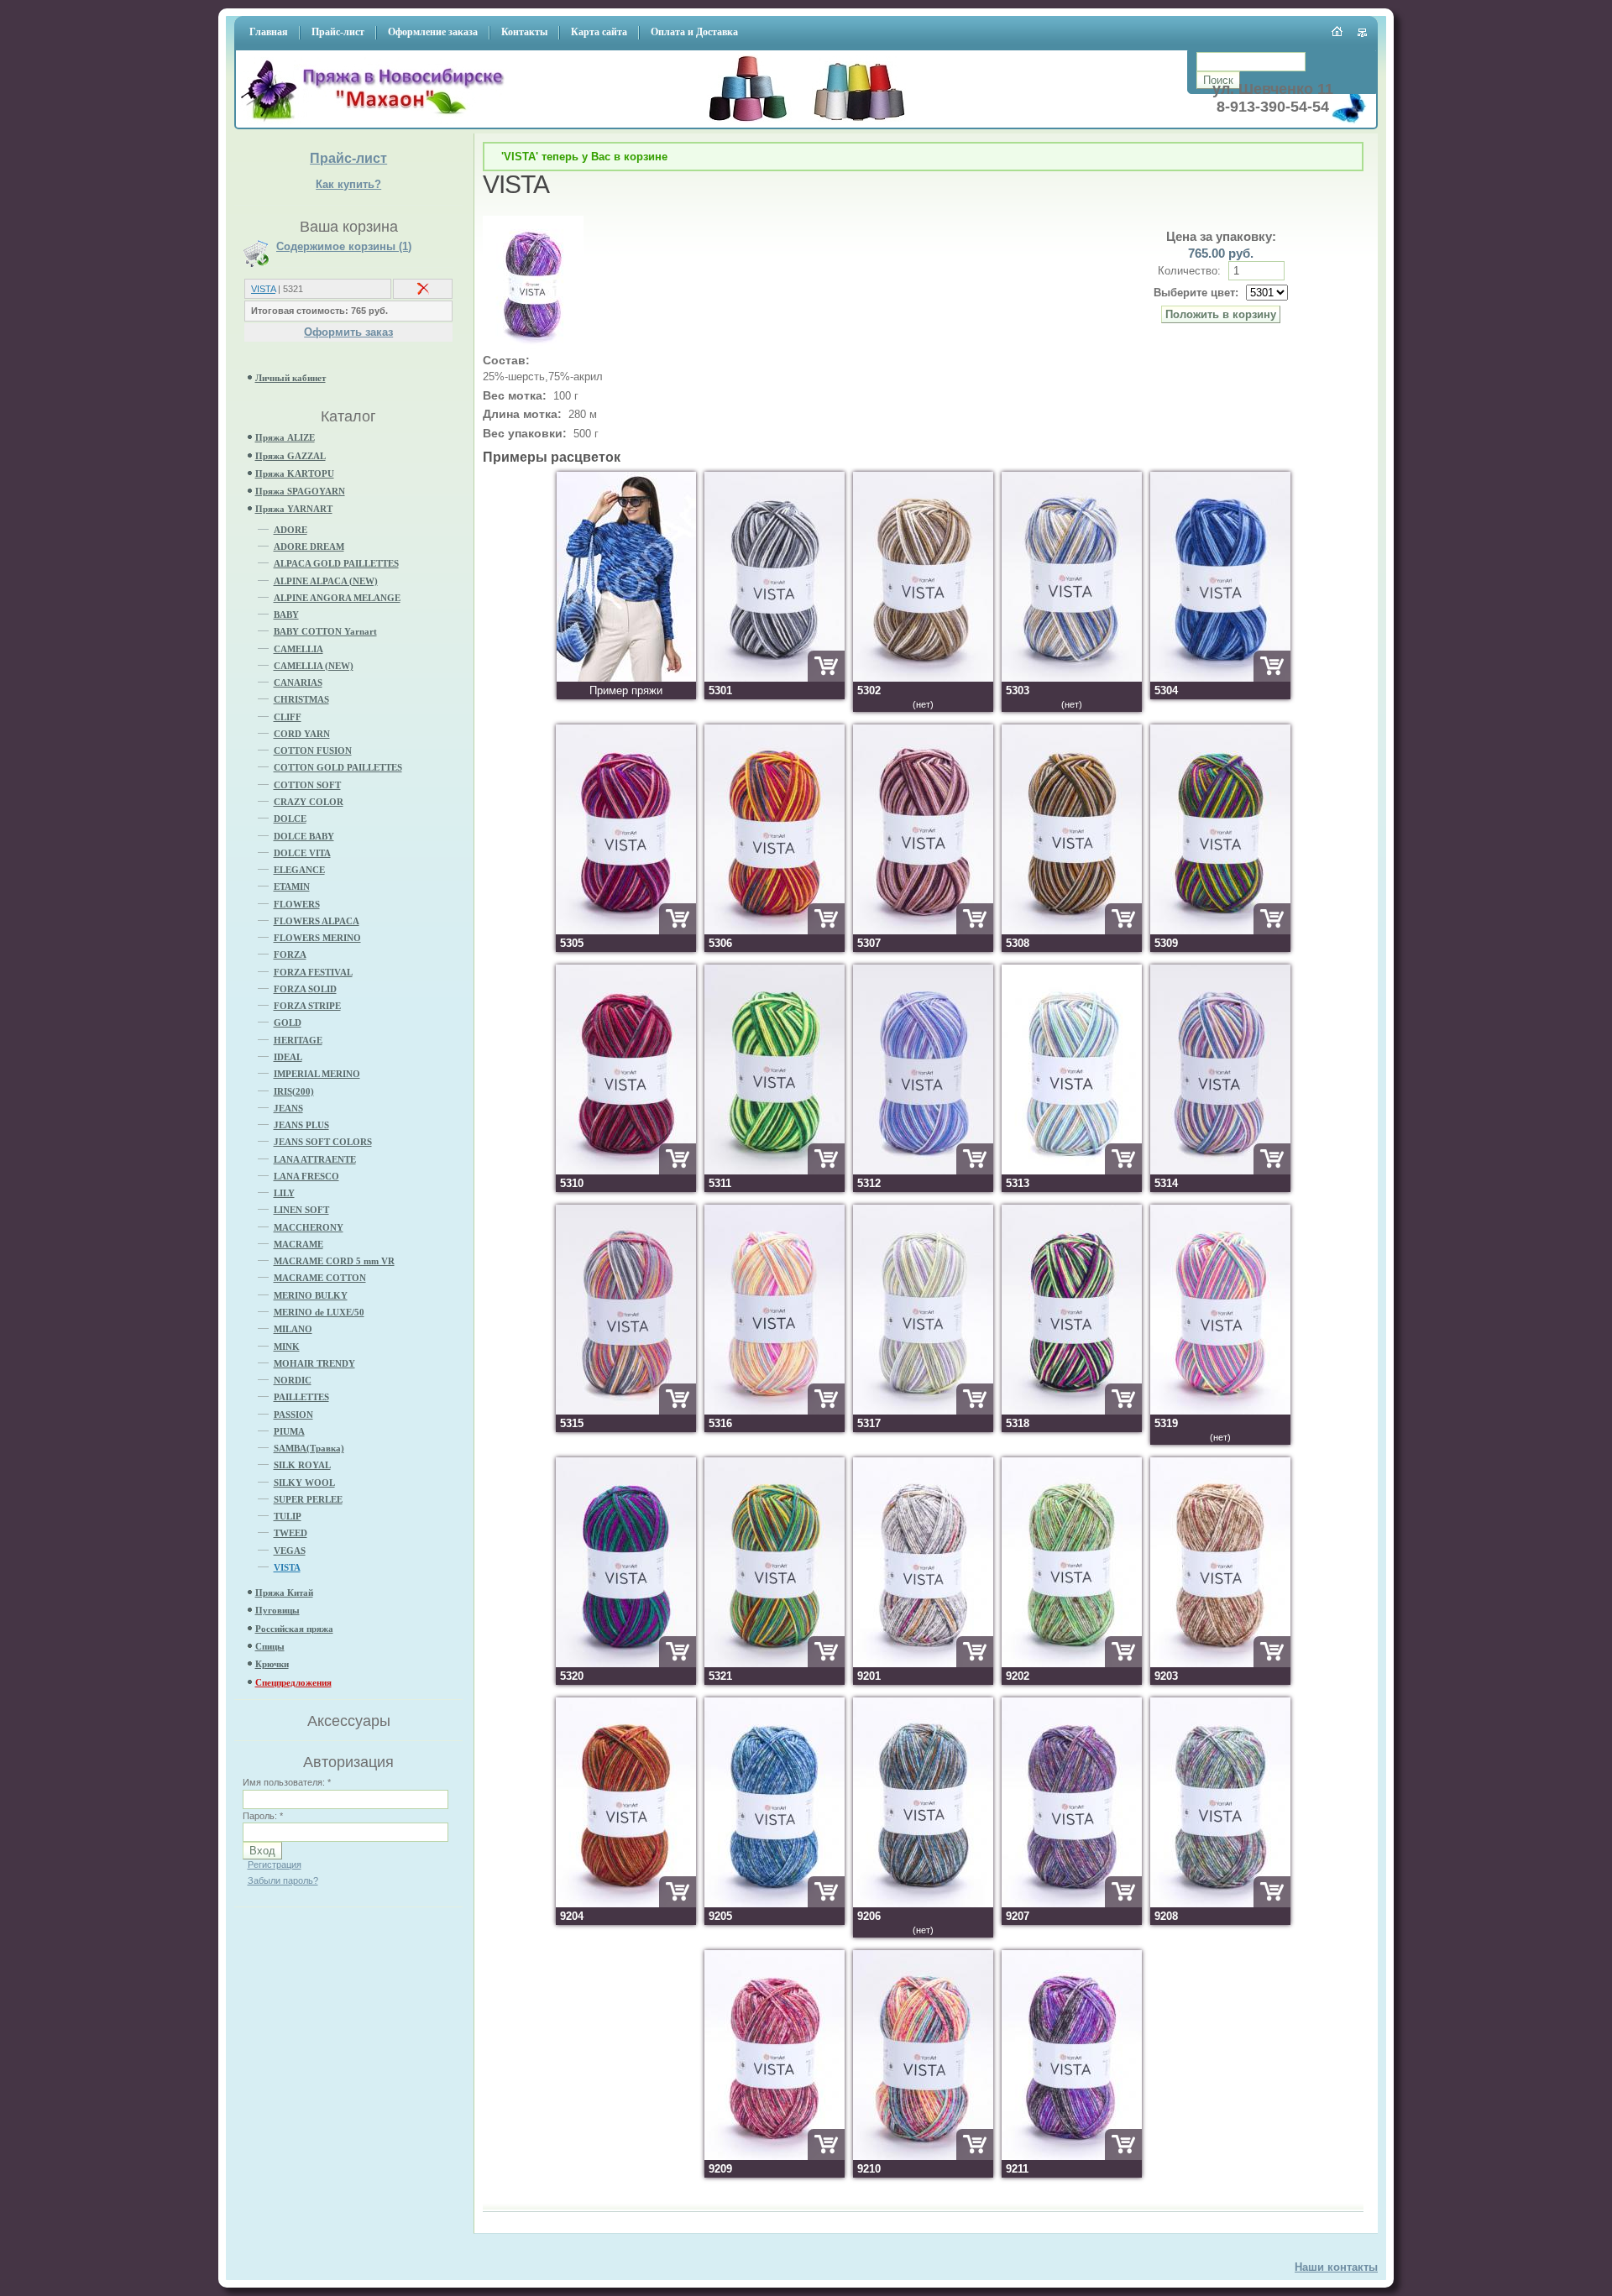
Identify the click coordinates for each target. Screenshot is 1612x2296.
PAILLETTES (301, 1397)
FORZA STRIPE (307, 1006)
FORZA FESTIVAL (313, 972)
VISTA (263, 289)
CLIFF (288, 717)
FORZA (290, 954)
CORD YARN (302, 734)
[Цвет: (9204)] (626, 1904)
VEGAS (290, 1551)
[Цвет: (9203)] (1220, 1663)
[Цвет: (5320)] (626, 1663)
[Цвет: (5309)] (1220, 931)
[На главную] (377, 122)
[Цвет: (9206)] (923, 1904)
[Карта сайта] (1363, 33)
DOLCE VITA (302, 853)
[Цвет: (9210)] (923, 2156)
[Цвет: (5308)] (1072, 931)
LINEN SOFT (301, 1210)
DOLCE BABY (304, 836)
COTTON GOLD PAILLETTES (338, 767)
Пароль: (263, 1816)
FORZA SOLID (305, 989)
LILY (284, 1193)
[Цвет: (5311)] (775, 1171)
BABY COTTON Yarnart (325, 631)
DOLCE (290, 819)
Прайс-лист (348, 158)
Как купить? (348, 184)
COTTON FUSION (313, 751)
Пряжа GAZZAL (290, 456)
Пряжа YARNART (294, 509)
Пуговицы (277, 1610)
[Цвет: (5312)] (923, 1171)
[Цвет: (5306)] (775, 931)
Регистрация (275, 1865)
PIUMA (289, 1431)
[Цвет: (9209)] (775, 2156)
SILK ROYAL (302, 1465)
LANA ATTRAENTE (315, 1159)
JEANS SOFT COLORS (323, 1142)
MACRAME (298, 1244)
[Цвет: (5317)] (923, 1411)
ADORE (290, 530)
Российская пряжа (294, 1629)
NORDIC (293, 1380)
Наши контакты (1336, 2267)
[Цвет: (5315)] (626, 1411)
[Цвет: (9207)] (1072, 1904)
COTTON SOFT (307, 785)
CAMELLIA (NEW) (314, 666)
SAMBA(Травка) (309, 1448)
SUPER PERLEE (308, 1499)
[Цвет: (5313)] (1072, 1171)
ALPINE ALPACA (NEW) (326, 581)
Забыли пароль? (283, 1880)
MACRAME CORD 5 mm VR (334, 1261)
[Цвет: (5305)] (626, 931)
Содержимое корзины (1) (344, 247)
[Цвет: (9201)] (923, 1663)
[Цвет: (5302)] (923, 678)
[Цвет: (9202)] (1072, 1663)
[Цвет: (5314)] (1220, 1171)
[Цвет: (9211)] (1072, 2156)
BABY (286, 615)
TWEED (290, 1533)
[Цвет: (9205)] (775, 1904)
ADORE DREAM (309, 547)
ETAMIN (292, 886)
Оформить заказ (348, 332)
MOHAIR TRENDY (314, 1363)
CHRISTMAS (301, 699)
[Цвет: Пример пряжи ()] (626, 678)
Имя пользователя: (287, 1782)
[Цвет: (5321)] (775, 1663)
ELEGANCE (299, 870)
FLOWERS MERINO (317, 938)
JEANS (288, 1108)
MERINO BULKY (311, 1295)
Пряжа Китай (284, 1593)
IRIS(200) (294, 1091)
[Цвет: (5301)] (775, 678)
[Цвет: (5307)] (923, 931)
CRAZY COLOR (309, 802)
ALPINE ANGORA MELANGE (337, 598)
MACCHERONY (309, 1227)
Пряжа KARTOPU (295, 473)
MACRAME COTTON (320, 1278)
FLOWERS (297, 904)
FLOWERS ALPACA (317, 921)
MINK (287, 1347)
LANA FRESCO (306, 1176)
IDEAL (288, 1057)
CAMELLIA (298, 649)
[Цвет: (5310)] (626, 1171)
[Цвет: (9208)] (1220, 1904)
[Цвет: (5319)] (1220, 1411)
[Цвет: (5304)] (1220, 678)
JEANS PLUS (301, 1125)
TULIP (288, 1516)
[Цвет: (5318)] (1072, 1411)
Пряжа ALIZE (285, 437)
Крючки (272, 1664)
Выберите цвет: (1196, 293)
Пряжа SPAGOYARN (300, 491)
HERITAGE (298, 1040)
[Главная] (1338, 31)
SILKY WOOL (304, 1483)
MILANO (293, 1329)
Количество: (1191, 271)
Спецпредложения (293, 1682)
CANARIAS (298, 683)
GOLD (288, 1022)
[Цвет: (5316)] (775, 1411)
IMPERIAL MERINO (317, 1074)
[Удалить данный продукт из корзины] (423, 292)
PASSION (293, 1415)
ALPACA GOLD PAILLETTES (336, 563)
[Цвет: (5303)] (1072, 678)
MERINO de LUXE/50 (319, 1312)
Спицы (270, 1646)
